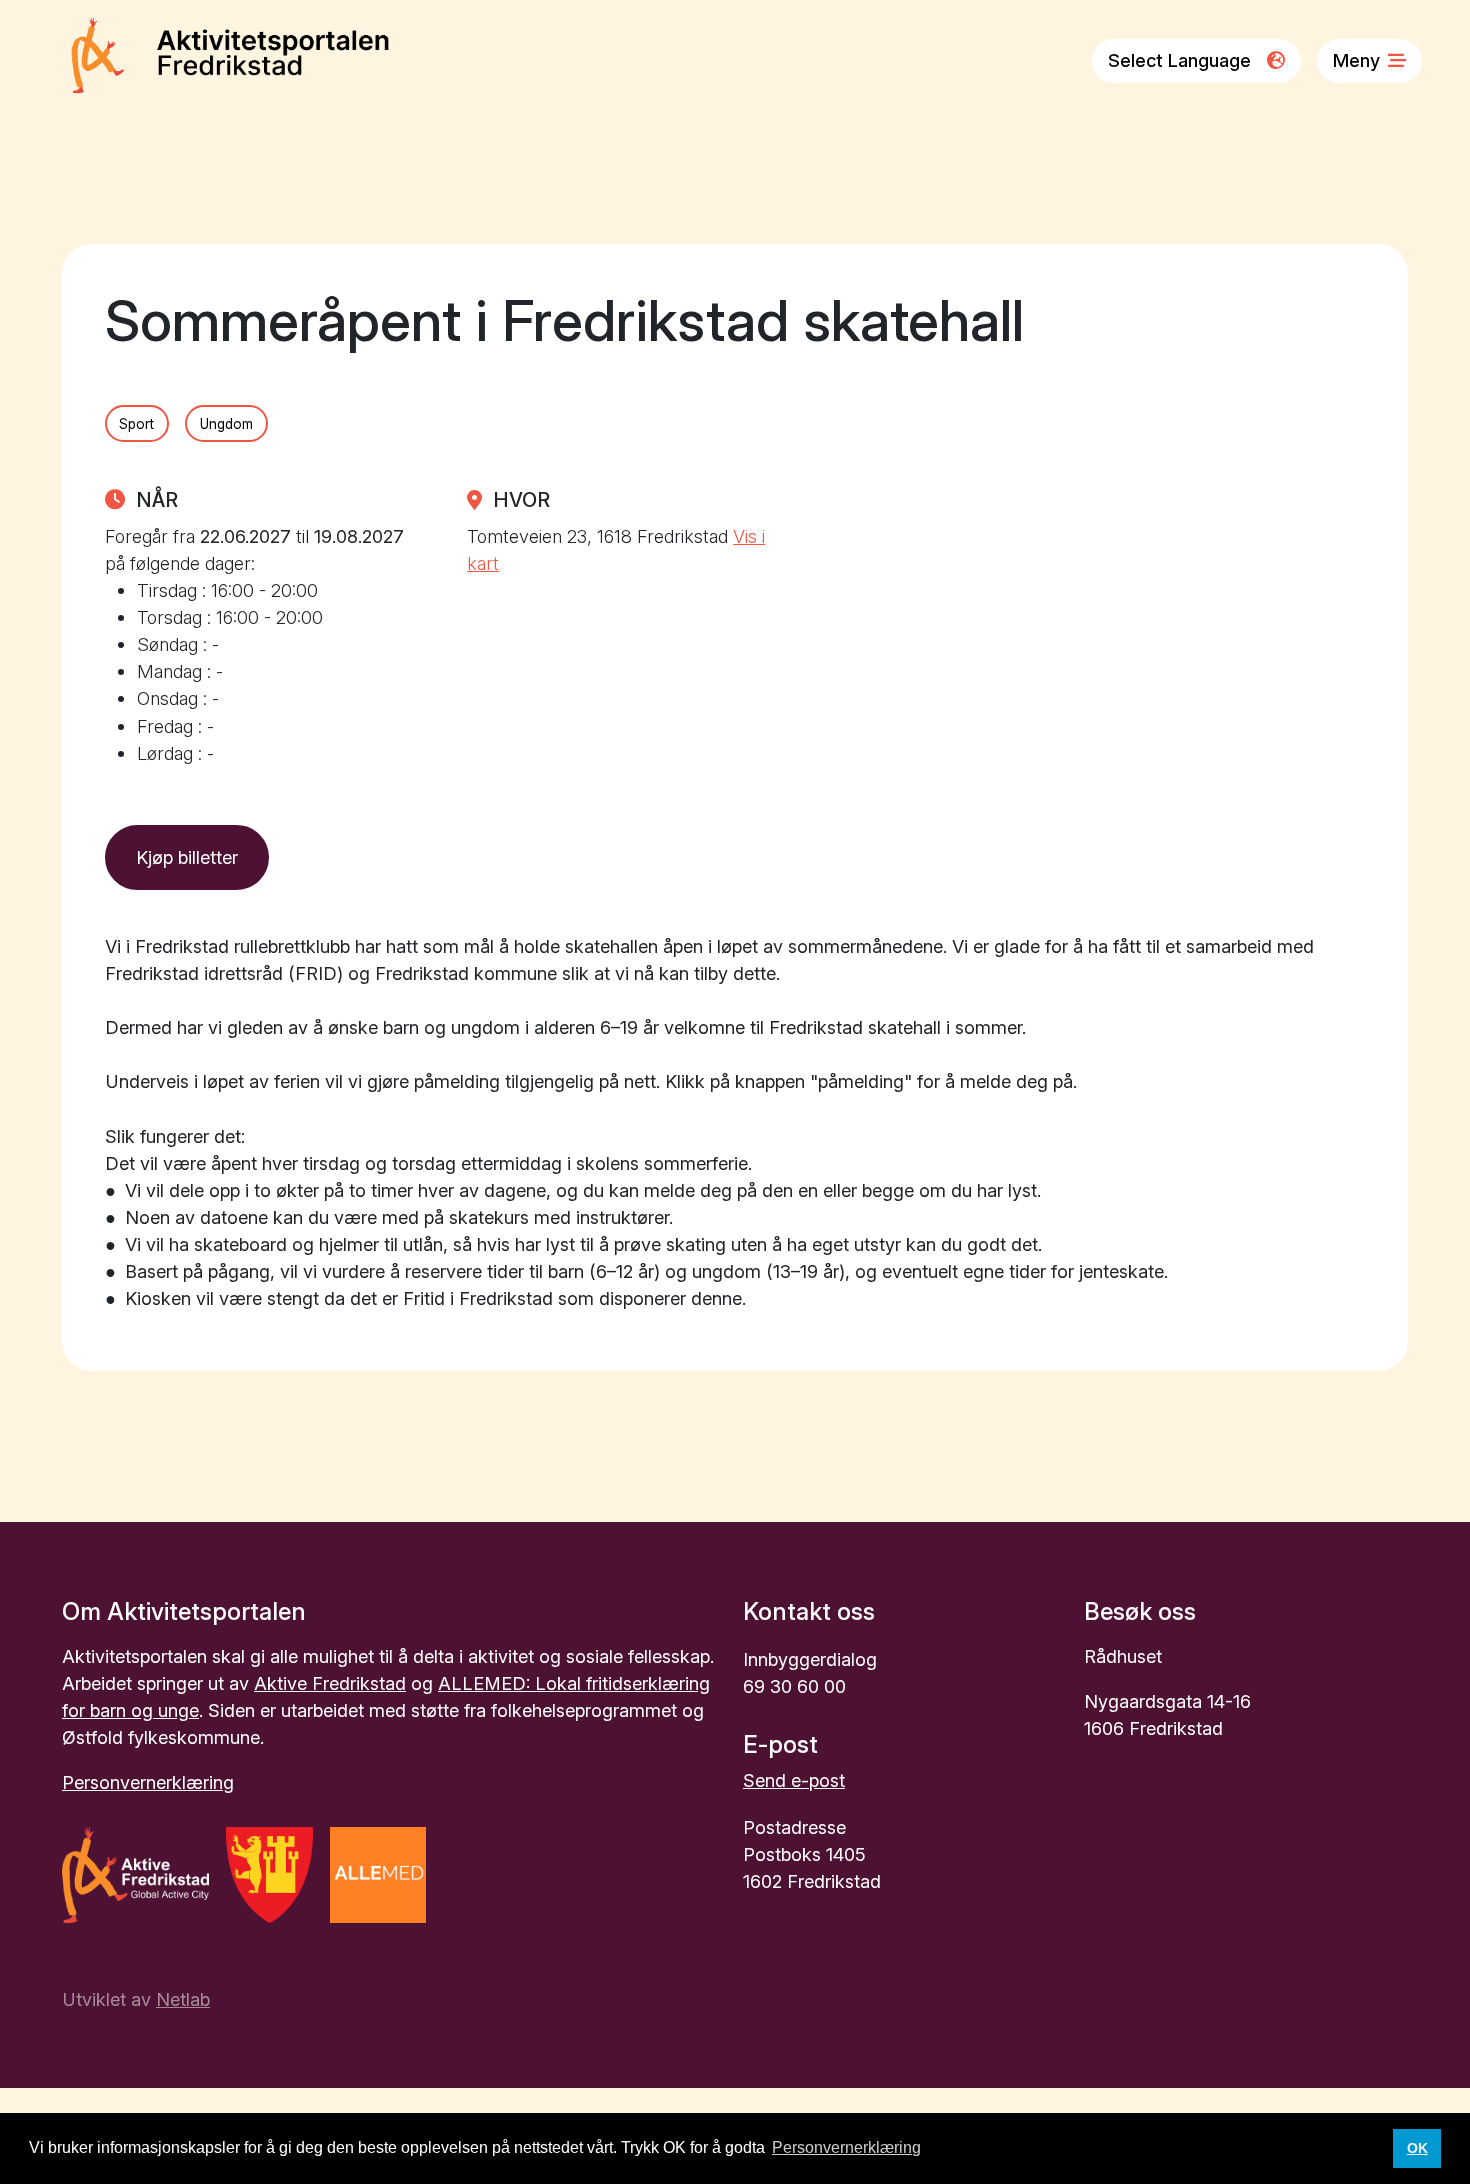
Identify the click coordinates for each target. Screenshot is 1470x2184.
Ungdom (226, 424)
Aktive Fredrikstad (330, 1683)
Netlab (183, 1999)
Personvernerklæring (148, 1782)
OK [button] (1417, 2148)
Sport (136, 424)
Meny (1356, 60)
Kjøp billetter (187, 857)
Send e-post (794, 1780)
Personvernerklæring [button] (846, 2147)
